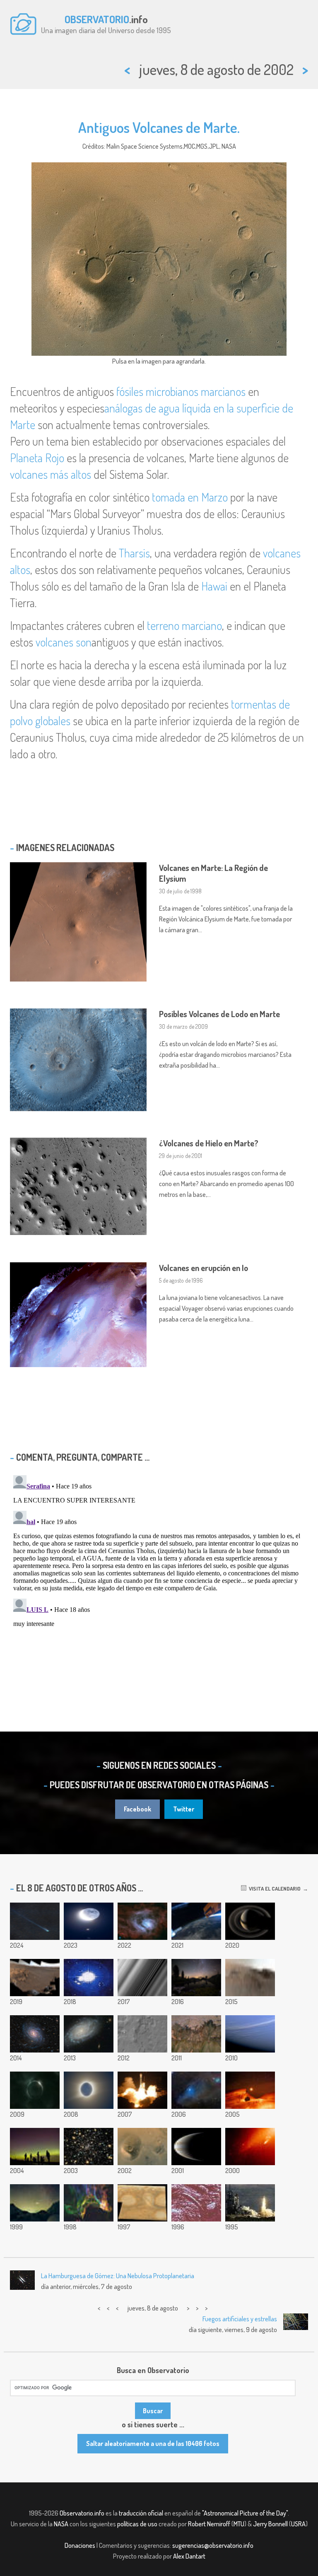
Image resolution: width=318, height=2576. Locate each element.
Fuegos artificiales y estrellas (240, 2319)
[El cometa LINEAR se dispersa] (250, 2147)
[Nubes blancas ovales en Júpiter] (142, 2203)
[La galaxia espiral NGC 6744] (35, 2034)
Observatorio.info (82, 2513)
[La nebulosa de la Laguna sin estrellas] (142, 1921)
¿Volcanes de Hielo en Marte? (209, 1143)
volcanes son (64, 642)
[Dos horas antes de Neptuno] (250, 2034)
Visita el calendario (273, 1889)
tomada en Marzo (190, 497)
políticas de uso (137, 2524)
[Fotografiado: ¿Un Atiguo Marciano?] (196, 2203)
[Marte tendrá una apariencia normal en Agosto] (250, 2090)
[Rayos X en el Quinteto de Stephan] (89, 2147)
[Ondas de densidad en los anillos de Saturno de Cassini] (142, 1978)
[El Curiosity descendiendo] (142, 2034)
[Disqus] (159, 1575)
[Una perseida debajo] (196, 1921)
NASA (61, 2524)
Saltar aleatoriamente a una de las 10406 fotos (153, 2443)
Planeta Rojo (37, 458)
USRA (298, 2524)
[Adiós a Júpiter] (196, 2147)
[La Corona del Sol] (89, 2090)
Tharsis (134, 553)
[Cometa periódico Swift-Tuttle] (35, 1921)
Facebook (137, 1809)
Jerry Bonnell (270, 2524)
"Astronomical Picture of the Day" (245, 2513)
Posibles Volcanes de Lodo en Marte (219, 1014)
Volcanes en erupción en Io (204, 1268)
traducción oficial (141, 2513)
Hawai (214, 586)
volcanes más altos (51, 474)
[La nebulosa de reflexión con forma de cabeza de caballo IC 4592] (196, 2090)
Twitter (184, 1809)
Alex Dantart (189, 2556)
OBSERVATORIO (97, 19)
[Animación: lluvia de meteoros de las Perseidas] (89, 1978)
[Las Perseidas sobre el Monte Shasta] (196, 1978)
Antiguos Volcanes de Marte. (159, 127)
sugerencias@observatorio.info (213, 2545)
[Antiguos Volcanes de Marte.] (142, 2147)
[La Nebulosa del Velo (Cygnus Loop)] (89, 2203)
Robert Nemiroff (209, 2524)
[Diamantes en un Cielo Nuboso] (35, 2090)
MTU (239, 2524)
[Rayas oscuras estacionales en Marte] (196, 2034)
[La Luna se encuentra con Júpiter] (89, 1921)
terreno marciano (184, 625)
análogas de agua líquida (158, 408)
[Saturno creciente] (250, 1921)
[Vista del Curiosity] (250, 1978)
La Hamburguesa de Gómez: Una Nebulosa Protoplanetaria (118, 2276)
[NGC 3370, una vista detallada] (89, 2034)
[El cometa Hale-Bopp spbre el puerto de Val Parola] (35, 2203)
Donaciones (80, 2545)
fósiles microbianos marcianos (181, 391)
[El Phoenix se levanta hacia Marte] (142, 2090)
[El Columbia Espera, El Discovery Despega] (250, 2203)
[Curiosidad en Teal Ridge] (35, 1978)
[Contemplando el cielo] (35, 2147)
